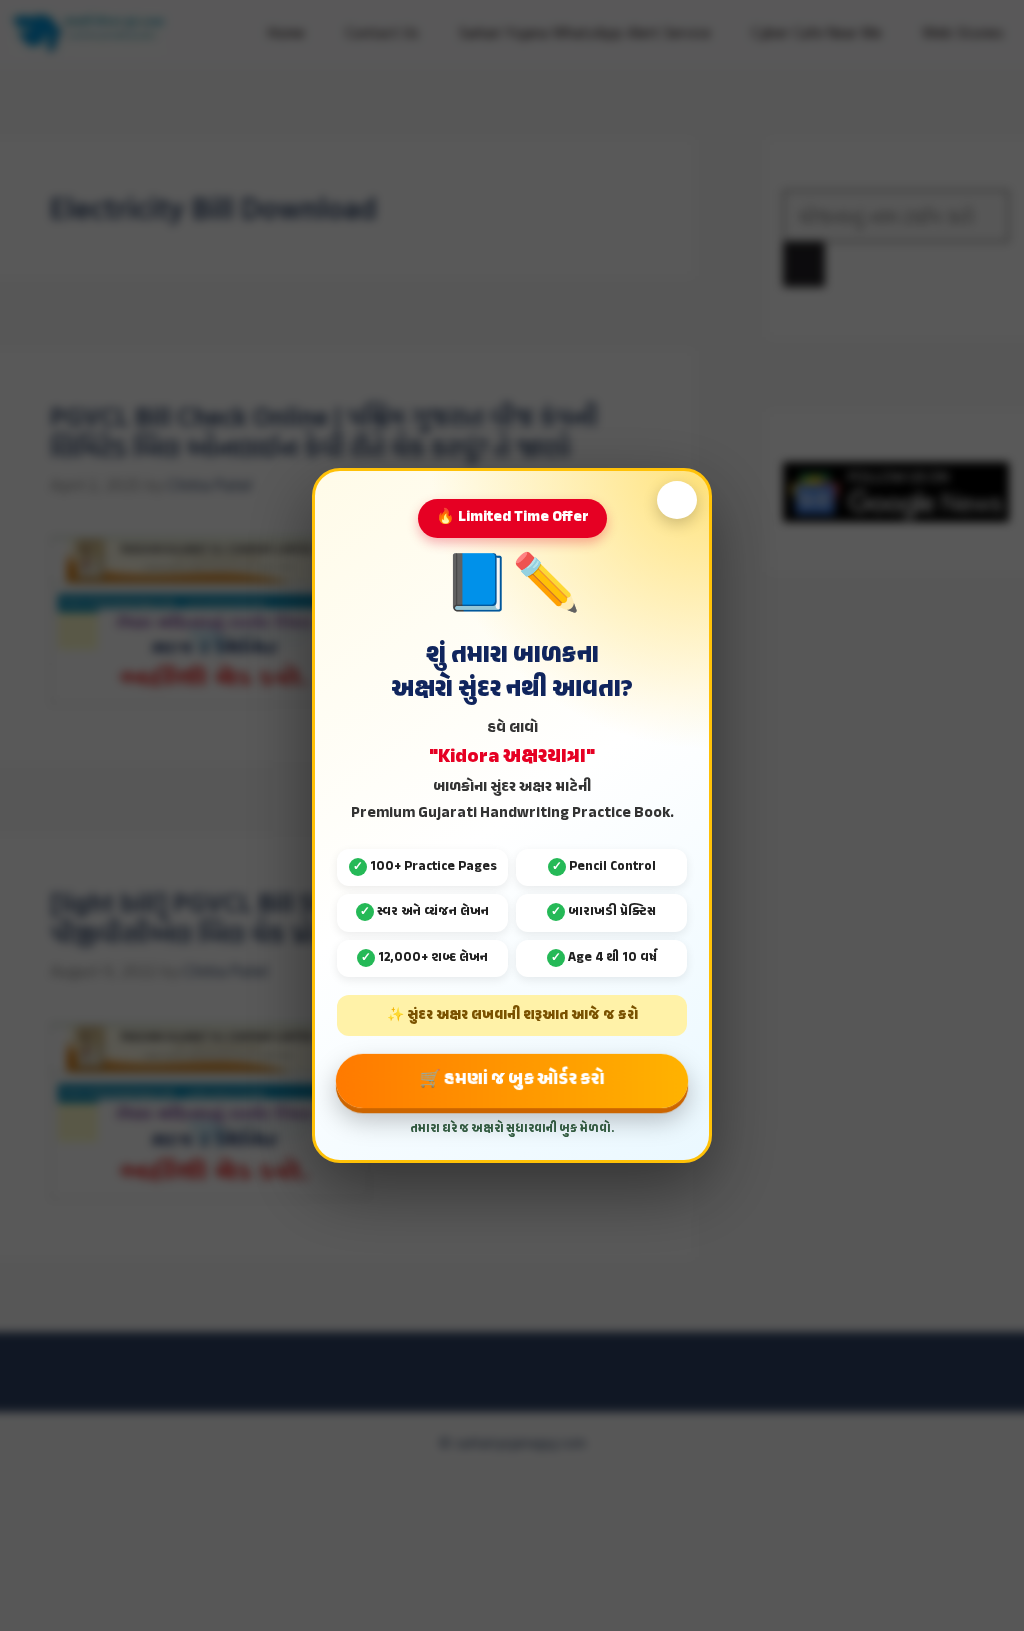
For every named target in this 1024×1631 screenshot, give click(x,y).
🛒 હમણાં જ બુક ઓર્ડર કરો (511, 1080)
